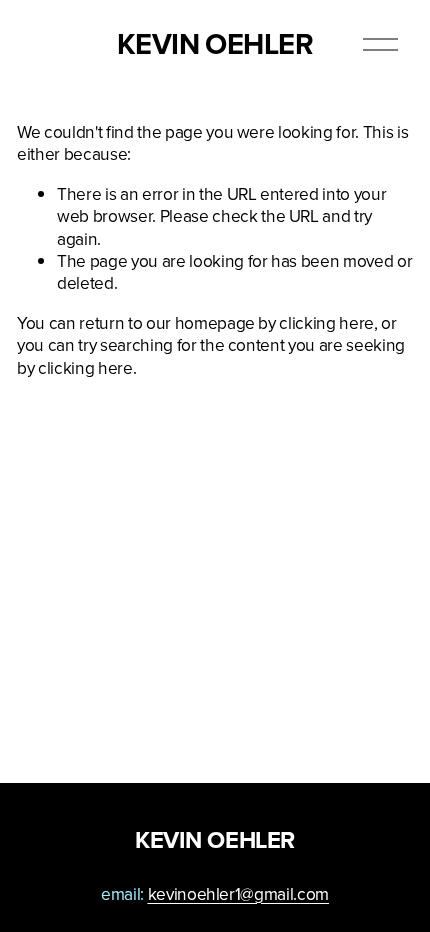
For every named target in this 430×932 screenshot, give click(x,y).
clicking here (326, 322)
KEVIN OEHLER (215, 44)
